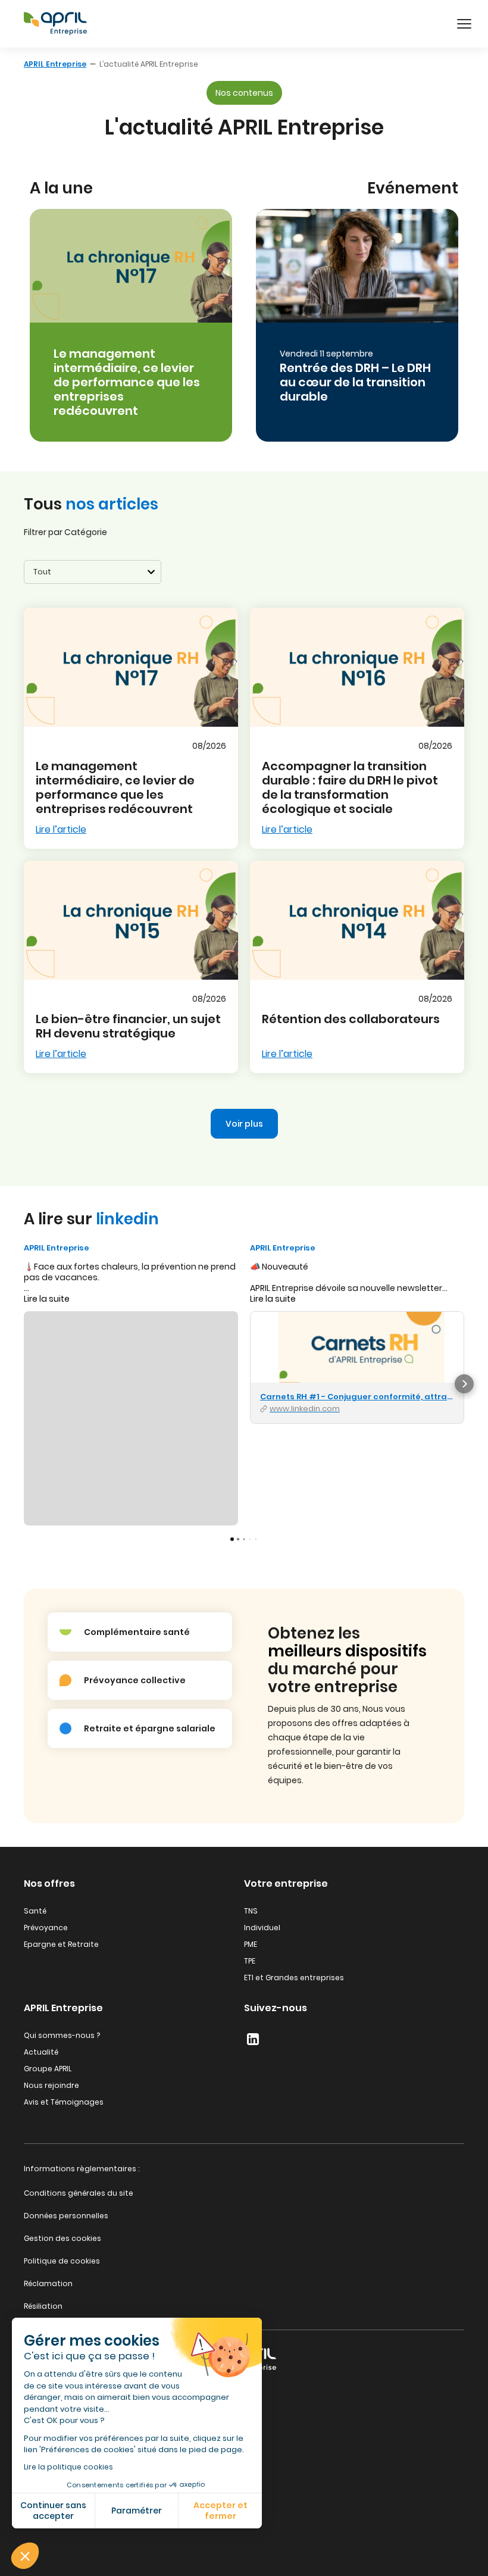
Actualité (41, 2052)
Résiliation (43, 2306)
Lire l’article (61, 829)
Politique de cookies (62, 2261)
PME (251, 1944)
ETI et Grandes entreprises (294, 1978)
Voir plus (244, 1124)
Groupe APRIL (48, 2069)
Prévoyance (46, 1928)
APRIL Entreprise (55, 64)
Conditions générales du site (79, 2193)
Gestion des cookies (62, 2238)
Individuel (262, 1928)
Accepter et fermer (220, 2511)
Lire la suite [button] (47, 1299)
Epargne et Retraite (61, 1944)
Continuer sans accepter (53, 2511)
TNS (251, 1911)
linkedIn (253, 2039)
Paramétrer (137, 2511)
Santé (35, 1911)
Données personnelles (66, 2216)
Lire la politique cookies (68, 2467)
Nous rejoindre (51, 2085)
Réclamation (48, 2283)
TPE (250, 1961)
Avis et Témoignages (64, 2102)
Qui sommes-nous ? (62, 2035)
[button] (25, 2556)
